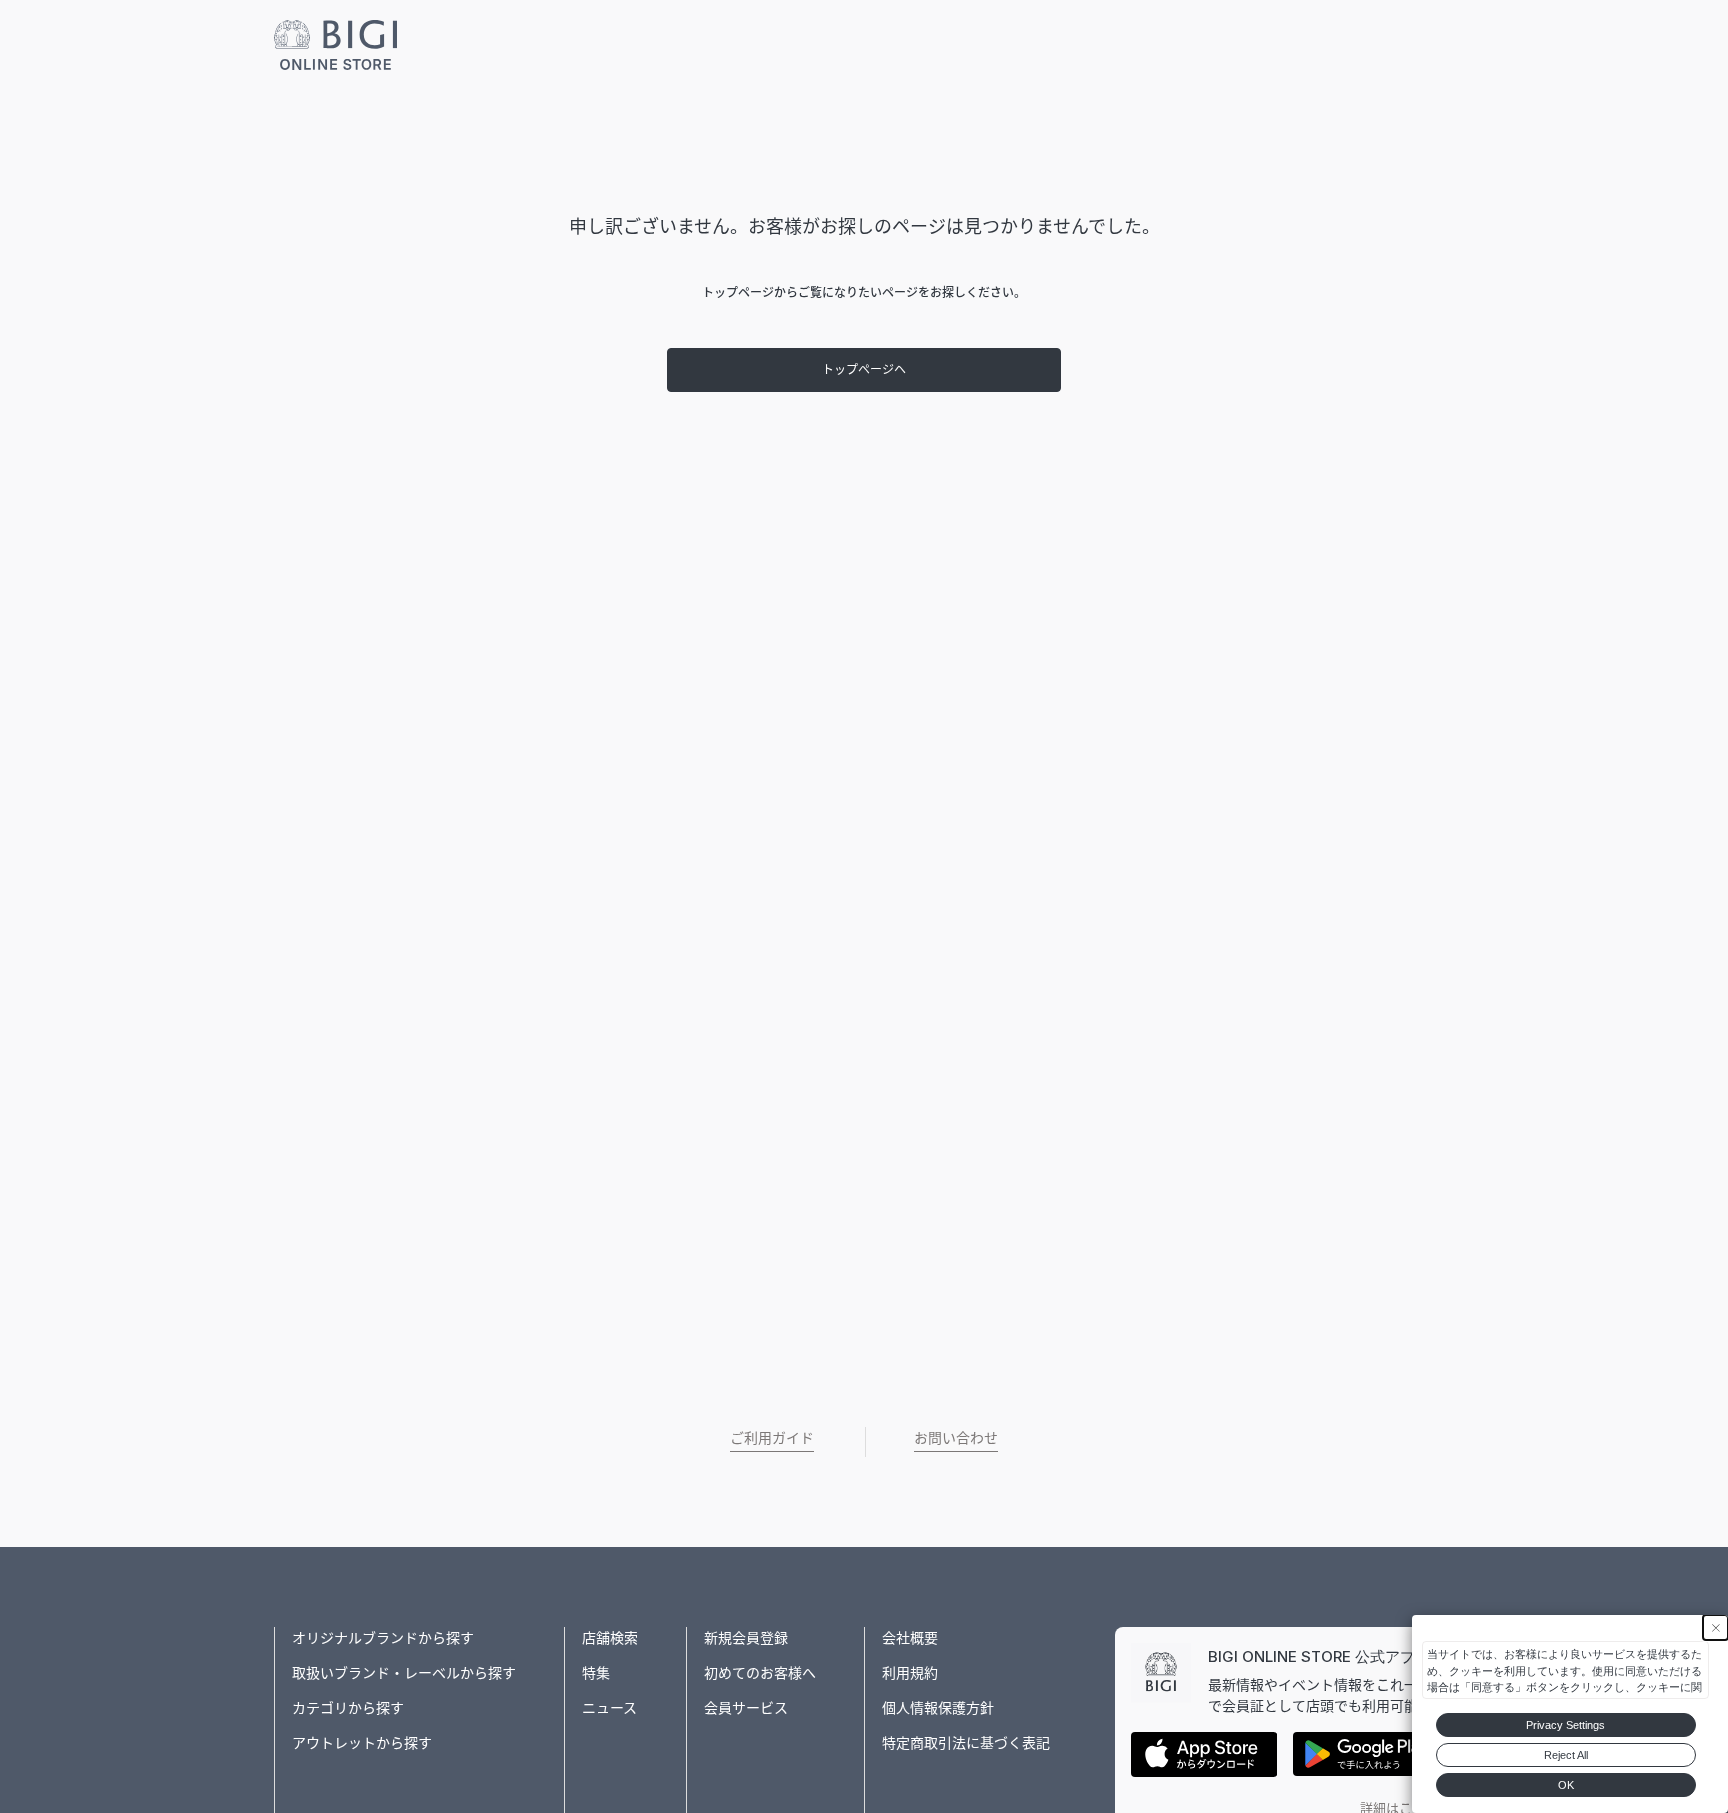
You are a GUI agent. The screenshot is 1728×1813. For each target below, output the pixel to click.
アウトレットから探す (362, 1742)
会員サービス (746, 1707)
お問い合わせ (956, 1437)
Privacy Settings (1565, 1725)
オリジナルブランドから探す (383, 1637)
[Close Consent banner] (1715, 1627)
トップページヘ (864, 369)
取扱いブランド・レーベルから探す (404, 1672)
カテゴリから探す (348, 1707)
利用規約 (910, 1672)
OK (1566, 1785)
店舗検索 (610, 1637)
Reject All (1566, 1755)
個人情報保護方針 (938, 1707)
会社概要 (910, 1637)
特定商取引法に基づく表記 (966, 1742)
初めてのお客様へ (760, 1672)
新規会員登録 (746, 1637)
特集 (596, 1672)
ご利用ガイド (772, 1437)
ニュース (609, 1707)
